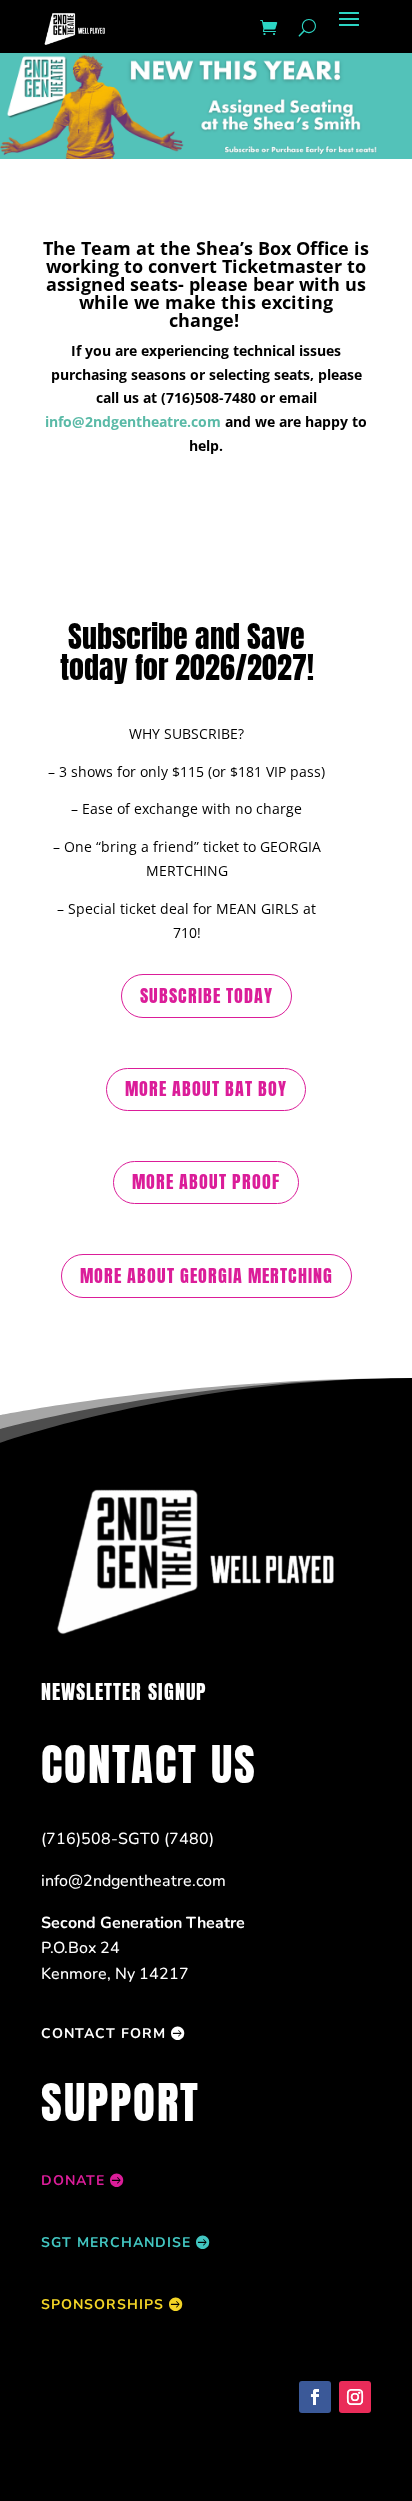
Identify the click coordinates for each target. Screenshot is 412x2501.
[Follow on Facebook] (315, 2397)
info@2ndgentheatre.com (133, 421)
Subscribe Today (206, 995)
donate (73, 2180)
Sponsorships (102, 2304)
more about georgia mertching (206, 1275)
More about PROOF (206, 1181)
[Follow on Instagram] (355, 2397)
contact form (103, 2033)
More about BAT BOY (206, 1088)
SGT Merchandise (116, 2242)
